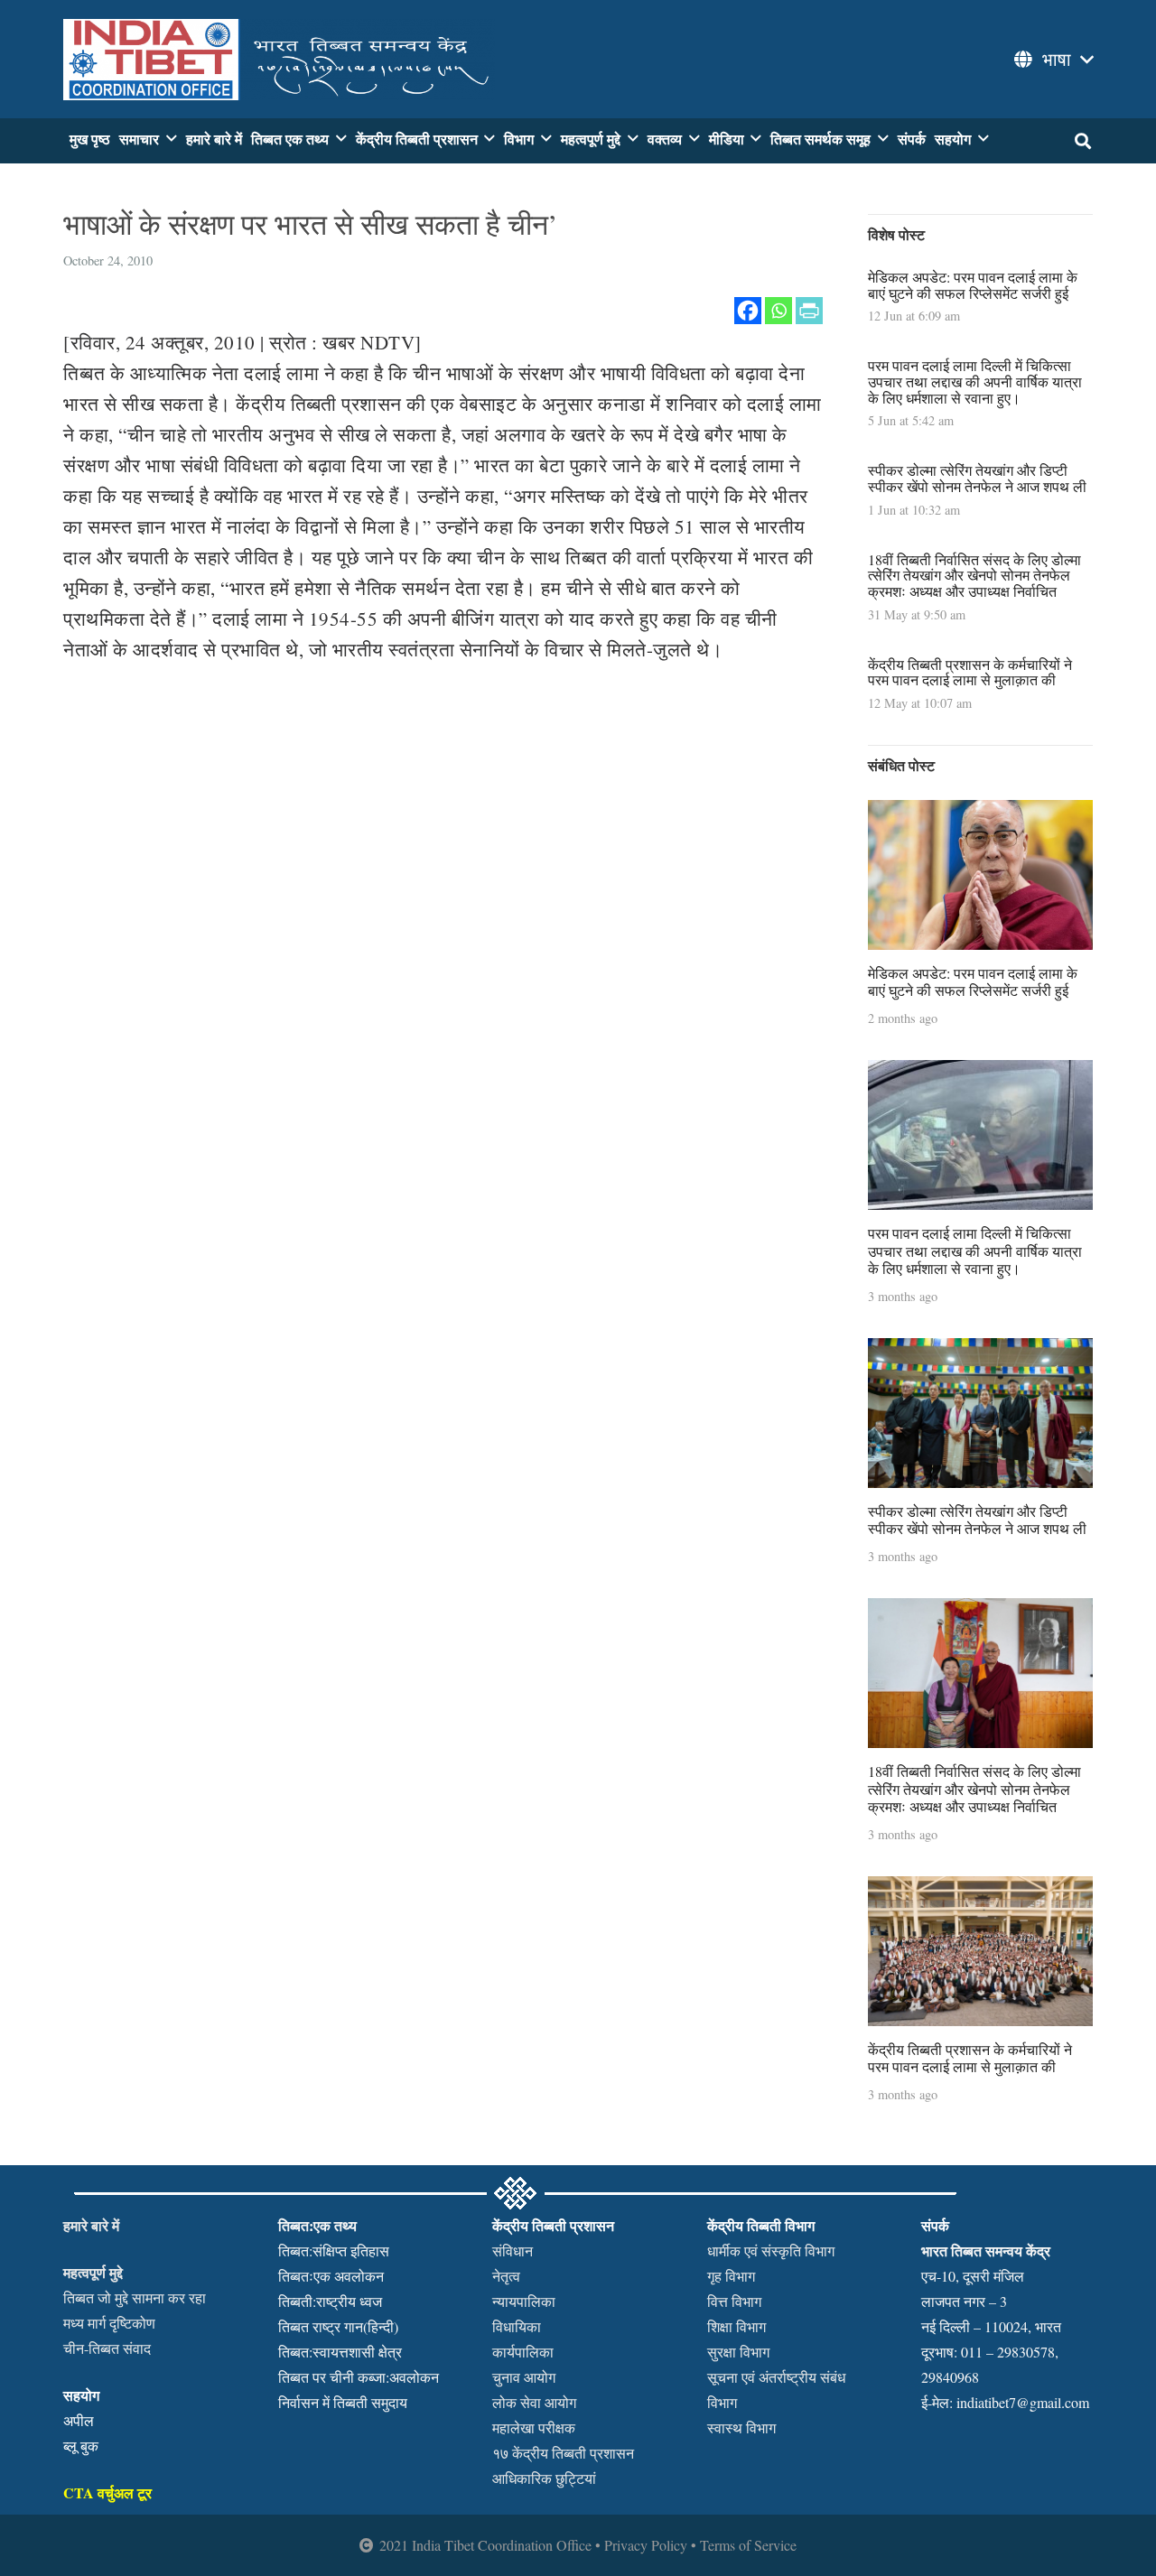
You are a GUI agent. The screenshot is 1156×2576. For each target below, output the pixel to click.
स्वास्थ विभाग (741, 2427)
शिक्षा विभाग (736, 2326)
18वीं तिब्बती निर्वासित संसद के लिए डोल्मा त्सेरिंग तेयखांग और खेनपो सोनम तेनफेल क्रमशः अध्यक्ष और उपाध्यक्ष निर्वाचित (974, 575)
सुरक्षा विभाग (738, 2352)
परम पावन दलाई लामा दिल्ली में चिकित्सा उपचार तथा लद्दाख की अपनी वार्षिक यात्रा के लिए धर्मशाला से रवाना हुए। (975, 381)
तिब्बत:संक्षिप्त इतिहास (334, 2251)
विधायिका (517, 2326)
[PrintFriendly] (809, 311)
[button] (1052, 60)
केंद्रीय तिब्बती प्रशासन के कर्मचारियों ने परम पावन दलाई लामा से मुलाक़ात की (970, 672)
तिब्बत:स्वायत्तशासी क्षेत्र (340, 2352)
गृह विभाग (731, 2276)
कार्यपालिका (523, 2352)
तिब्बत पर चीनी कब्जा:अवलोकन (359, 2377)
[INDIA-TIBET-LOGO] (279, 60)
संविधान (513, 2251)
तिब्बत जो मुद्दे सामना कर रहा (135, 2297)
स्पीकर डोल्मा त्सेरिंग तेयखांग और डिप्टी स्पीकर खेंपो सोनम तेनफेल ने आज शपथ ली (977, 478)
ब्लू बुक (81, 2446)
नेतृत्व (506, 2276)
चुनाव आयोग (524, 2377)
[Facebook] (748, 311)
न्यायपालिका (524, 2301)
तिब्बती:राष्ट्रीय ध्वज (330, 2301)
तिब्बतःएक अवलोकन (331, 2276)
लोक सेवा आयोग (534, 2402)
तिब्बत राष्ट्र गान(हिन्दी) (338, 2326)
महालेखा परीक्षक (534, 2427)
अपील (79, 2420)
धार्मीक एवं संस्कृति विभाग (771, 2251)
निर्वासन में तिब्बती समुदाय (343, 2402)
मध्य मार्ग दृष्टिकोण (109, 2323)
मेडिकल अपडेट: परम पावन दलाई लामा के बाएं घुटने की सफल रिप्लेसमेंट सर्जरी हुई (973, 285)
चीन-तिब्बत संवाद (107, 2348)
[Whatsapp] (778, 311)
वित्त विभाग (734, 2301)
